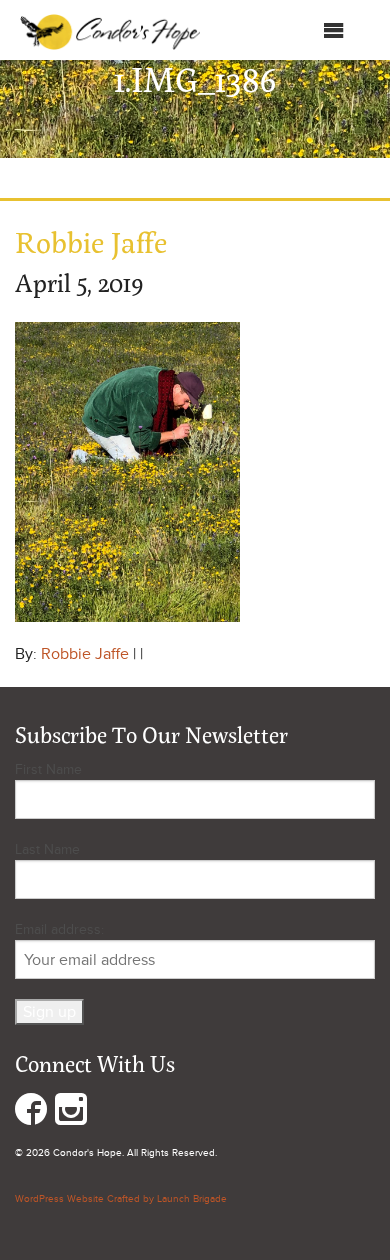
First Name (48, 769)
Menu (302, 35)
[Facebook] (31, 1113)
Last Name (47, 849)
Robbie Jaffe (85, 654)
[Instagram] (71, 1113)
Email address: (59, 929)
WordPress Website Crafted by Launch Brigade (121, 1199)
